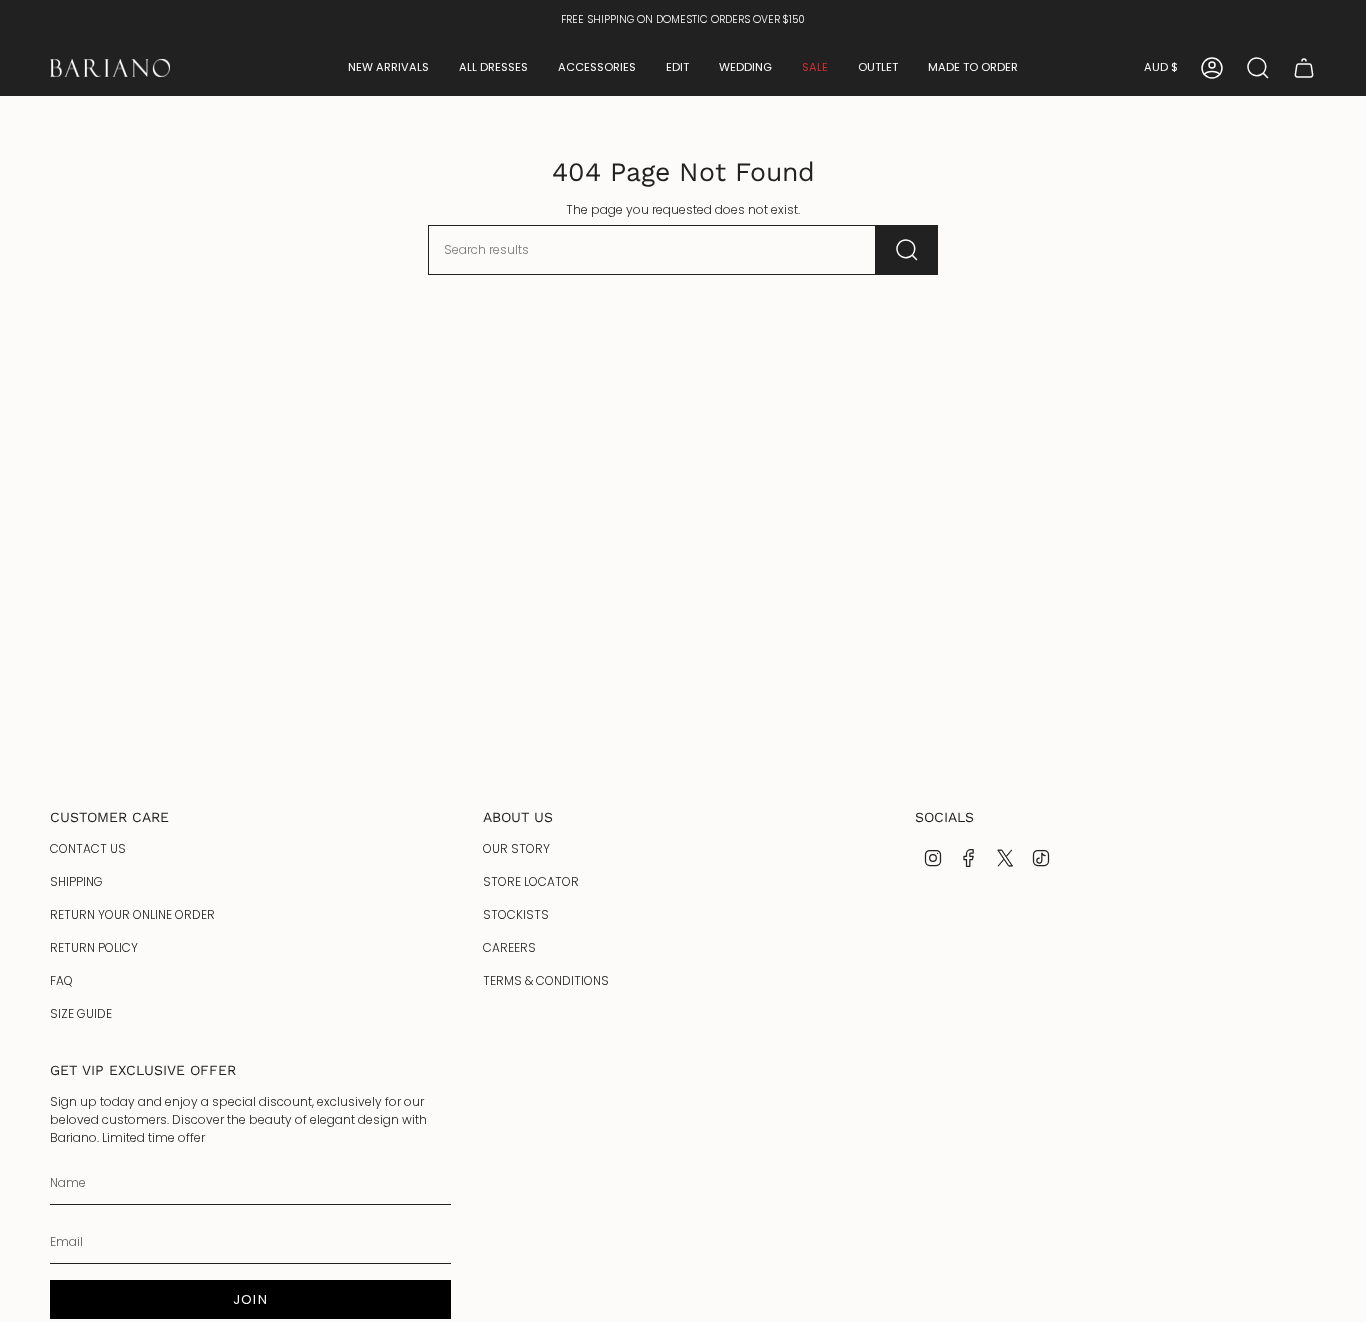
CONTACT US (88, 848)
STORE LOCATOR (531, 881)
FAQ (61, 980)
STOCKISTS (516, 914)
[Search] (907, 250)
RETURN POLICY (94, 947)
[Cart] (1304, 68)
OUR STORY (516, 848)
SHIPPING (76, 881)
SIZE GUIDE (81, 1013)
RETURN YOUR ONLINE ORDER (132, 914)
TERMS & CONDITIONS (546, 980)
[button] (388, 68)
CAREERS (509, 947)
